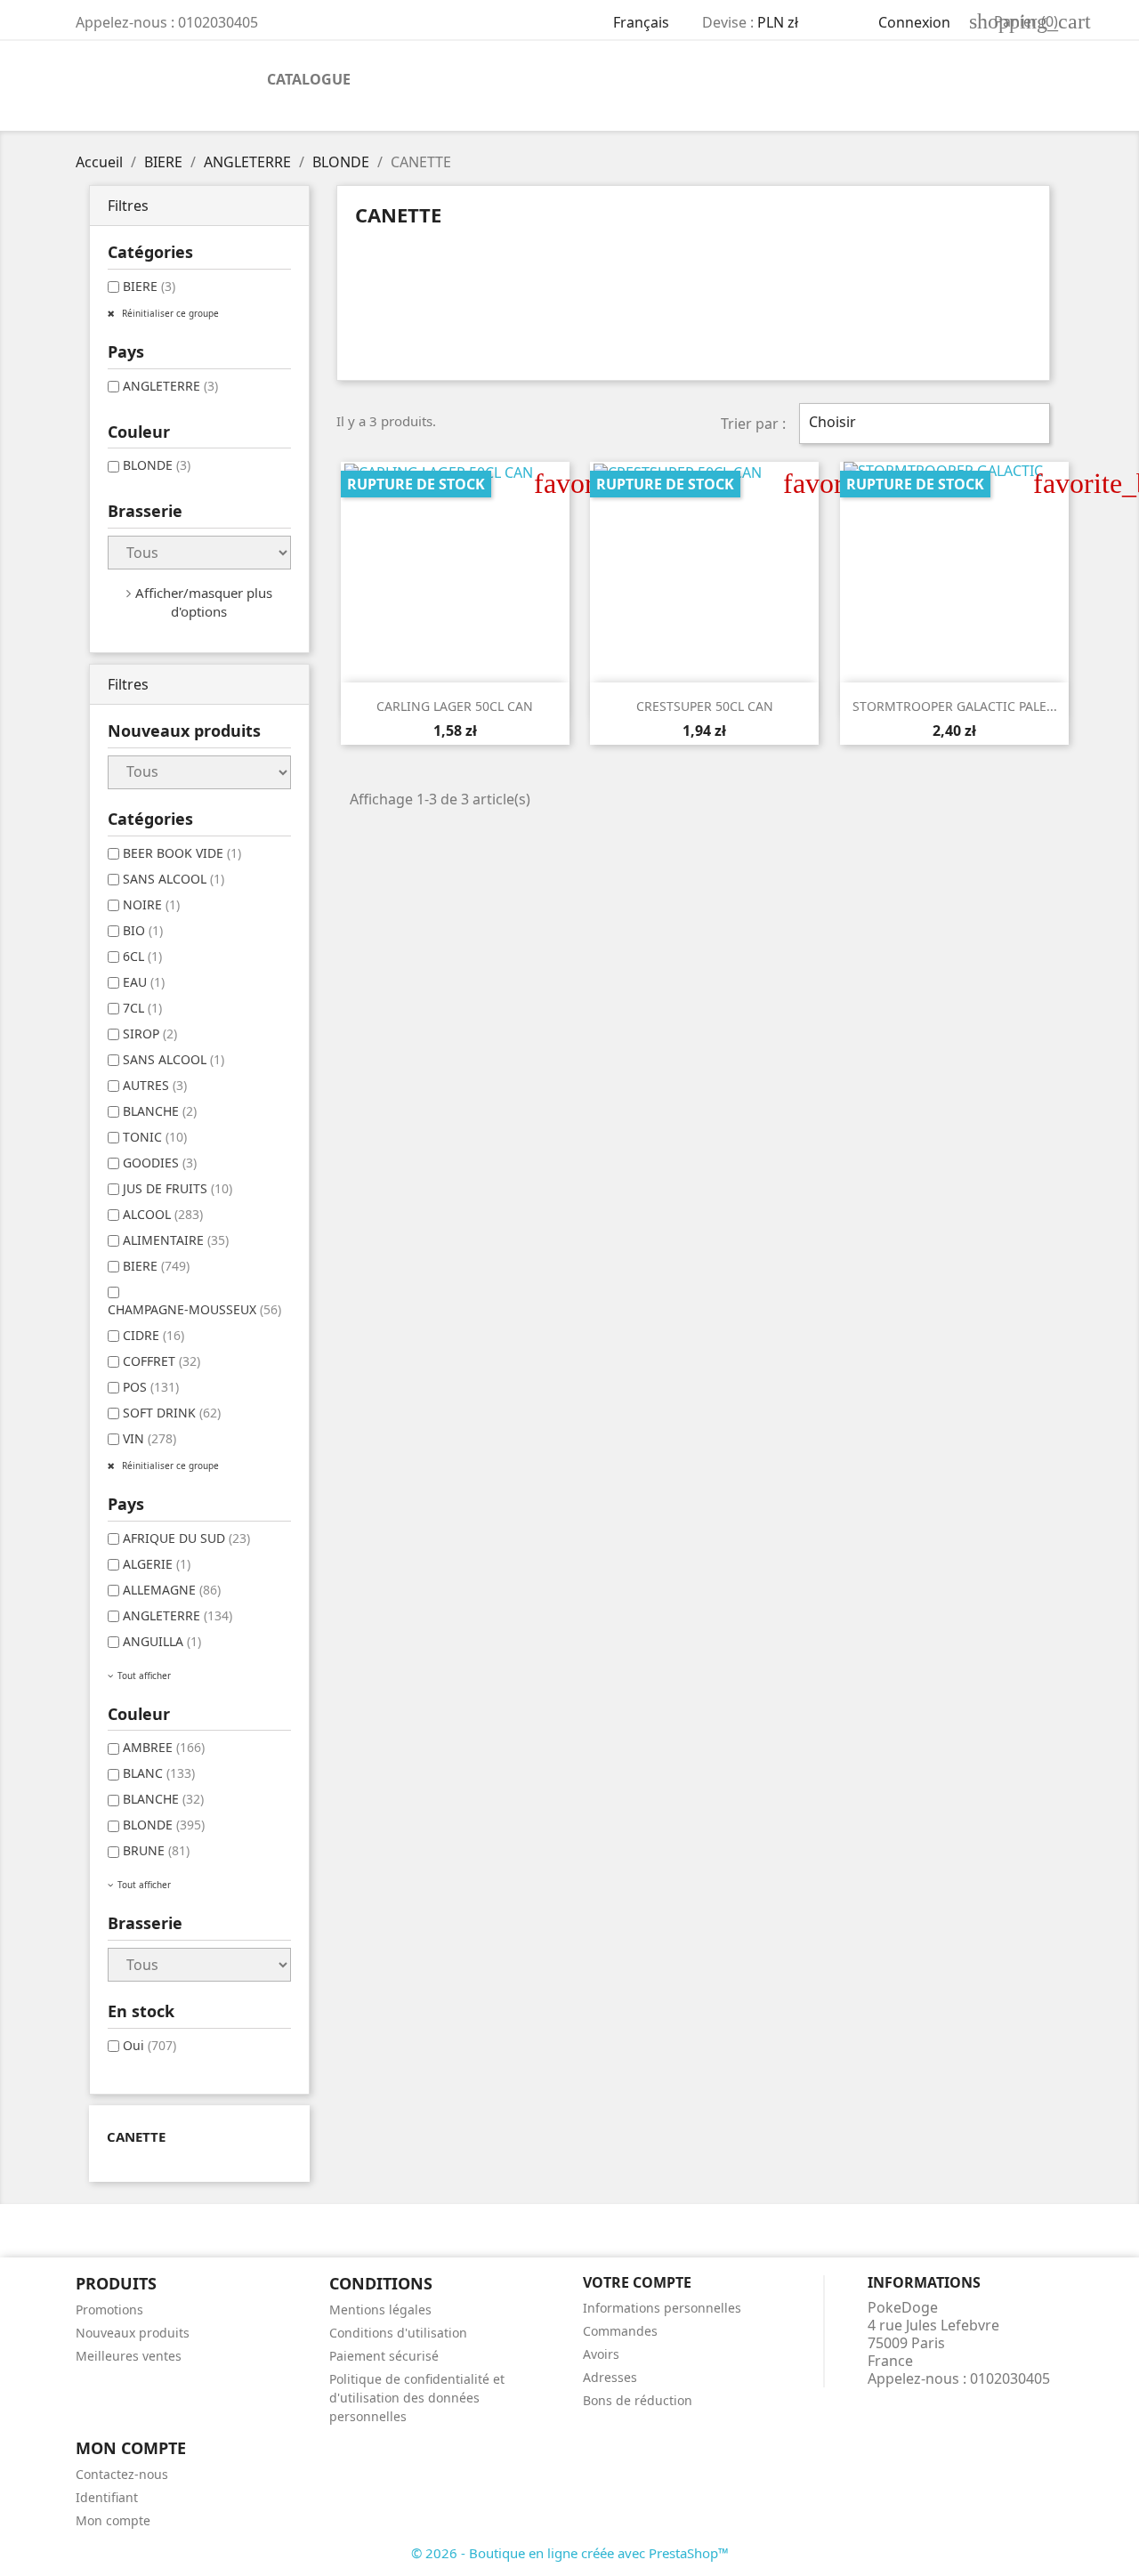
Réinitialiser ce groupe (169, 313)
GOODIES (160, 1163)
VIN (149, 1438)
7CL (142, 1008)
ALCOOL (163, 1214)
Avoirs (601, 2354)
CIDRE (153, 1335)
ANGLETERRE (170, 386)
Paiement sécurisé (384, 2356)
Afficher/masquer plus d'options (204, 602)
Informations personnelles (662, 2308)
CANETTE (136, 2136)
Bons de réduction (638, 2400)
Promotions (109, 2310)
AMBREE (164, 1747)
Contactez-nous (122, 2474)
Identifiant (107, 2497)
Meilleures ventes (129, 2356)
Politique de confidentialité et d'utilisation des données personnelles (417, 2398)
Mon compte (113, 2520)
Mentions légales (380, 2310)
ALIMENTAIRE (176, 1240)
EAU (144, 982)
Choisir (922, 424)
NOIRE (151, 904)
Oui (149, 2045)
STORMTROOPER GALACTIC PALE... (955, 706)
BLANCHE (160, 1111)
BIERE (149, 286)
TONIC (155, 1137)
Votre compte (637, 2282)
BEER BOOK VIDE (182, 853)
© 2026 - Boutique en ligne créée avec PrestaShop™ (570, 2553)
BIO (143, 930)
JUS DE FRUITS (178, 1188)
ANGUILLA (162, 1641)
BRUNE (156, 1850)
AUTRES (155, 1085)
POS (151, 1387)
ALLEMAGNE (172, 1590)
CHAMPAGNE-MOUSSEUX (194, 1309)
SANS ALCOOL (174, 879)
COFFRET (162, 1361)
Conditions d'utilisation (398, 2333)
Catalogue (309, 79)
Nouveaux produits (133, 2333)
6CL (142, 956)
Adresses (610, 2377)
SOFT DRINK (172, 1413)
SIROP (150, 1034)
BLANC (159, 1773)
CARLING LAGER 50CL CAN (455, 706)
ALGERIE (157, 1564)
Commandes (620, 2331)
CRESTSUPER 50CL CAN (705, 706)
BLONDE (157, 465)
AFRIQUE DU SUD (186, 1538)
